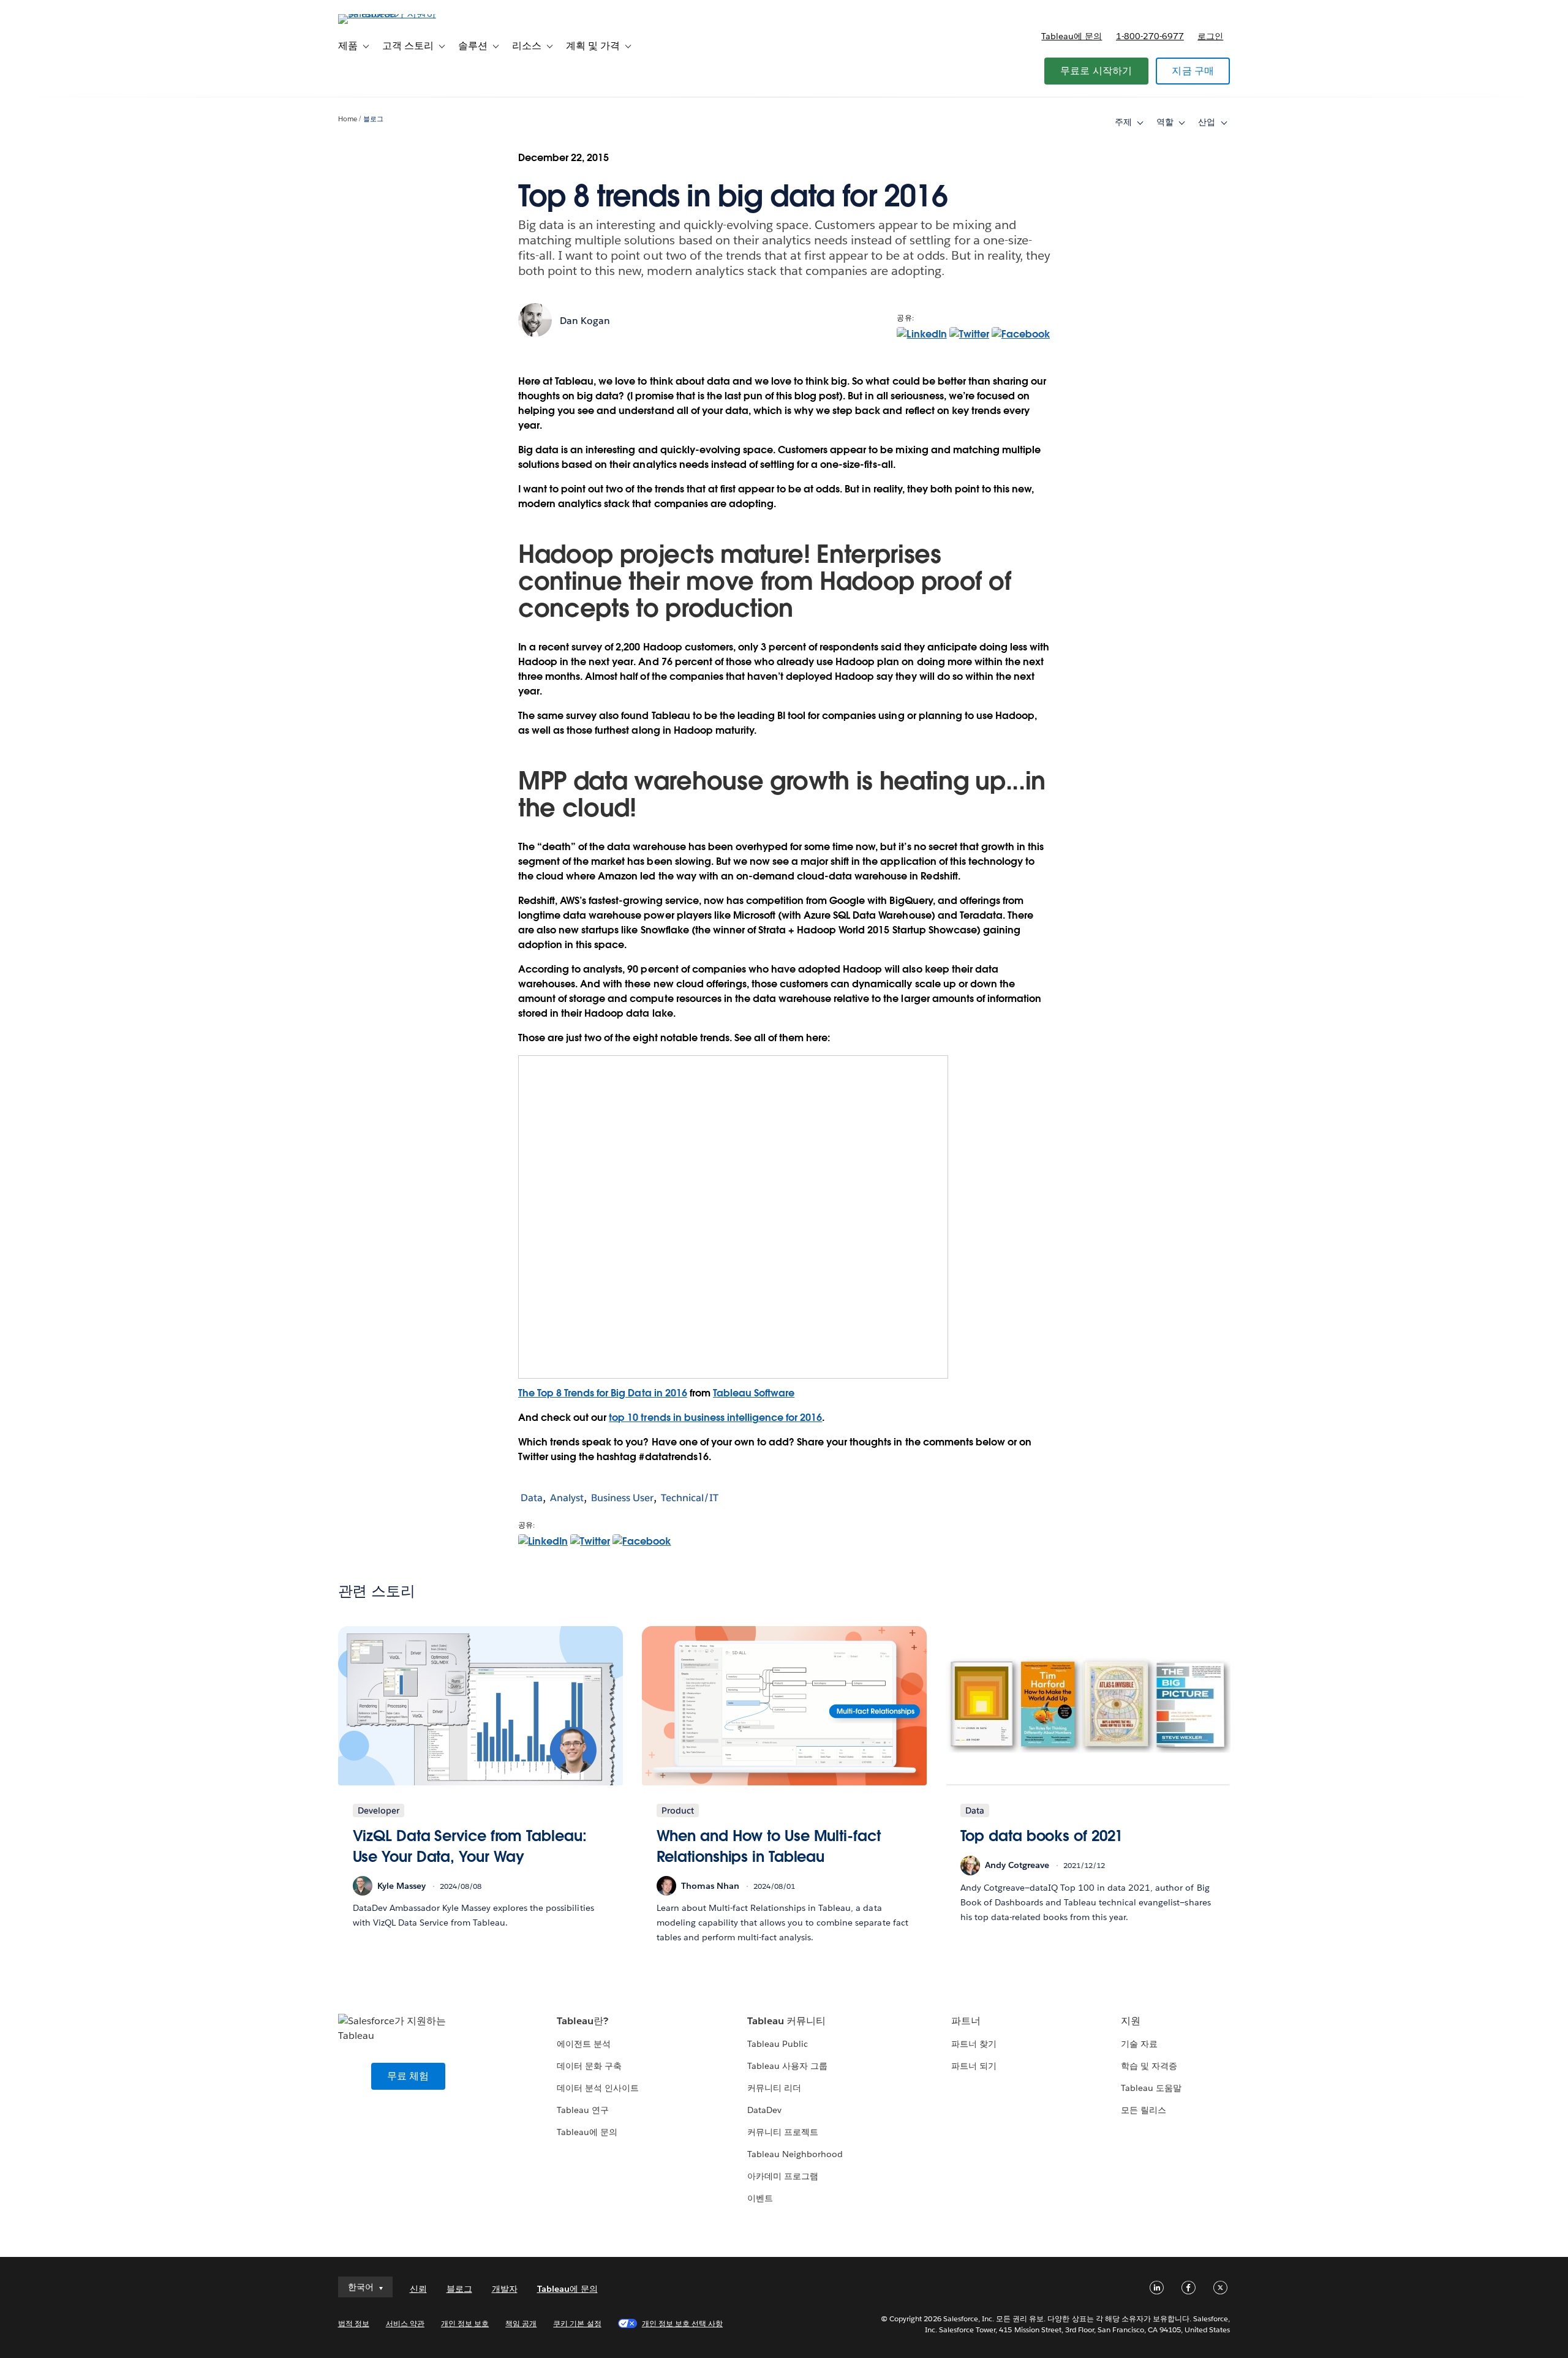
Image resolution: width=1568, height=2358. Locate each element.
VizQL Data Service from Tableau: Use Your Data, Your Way (470, 1846)
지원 (1131, 2021)
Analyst (567, 1498)
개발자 (505, 2289)
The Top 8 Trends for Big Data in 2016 (603, 1393)
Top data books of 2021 (1042, 1836)
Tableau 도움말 (1151, 2088)
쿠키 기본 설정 (577, 2323)
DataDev (764, 2110)
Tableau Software (754, 1393)
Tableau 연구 (583, 2110)
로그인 (1210, 36)
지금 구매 (1193, 71)
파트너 (966, 2021)
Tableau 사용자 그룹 (787, 2066)
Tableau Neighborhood (795, 2154)
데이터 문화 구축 (589, 2066)
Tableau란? (582, 2021)
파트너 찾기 (974, 2044)
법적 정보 (354, 2323)
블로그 (373, 119)
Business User (622, 1498)
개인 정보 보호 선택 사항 (682, 2323)
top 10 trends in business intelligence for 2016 (715, 1418)
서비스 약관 (405, 2323)
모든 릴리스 (1144, 2110)
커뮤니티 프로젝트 (783, 2132)
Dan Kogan (585, 321)
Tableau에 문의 (1072, 36)
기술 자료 (1139, 2044)
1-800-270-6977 (1150, 36)
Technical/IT (690, 1498)
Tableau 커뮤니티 (786, 2021)
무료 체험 (408, 2076)
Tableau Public (778, 2044)
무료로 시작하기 (1096, 71)
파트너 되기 (974, 2066)
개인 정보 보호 (465, 2323)
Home (348, 119)
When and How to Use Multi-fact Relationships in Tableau (769, 1846)
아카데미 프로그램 (783, 2176)
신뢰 (418, 2289)
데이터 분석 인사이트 (598, 2088)
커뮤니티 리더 (774, 2088)
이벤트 (760, 2198)
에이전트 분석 (584, 2044)
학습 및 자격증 (1149, 2066)
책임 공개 (521, 2323)
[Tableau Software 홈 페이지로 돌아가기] (390, 14)
